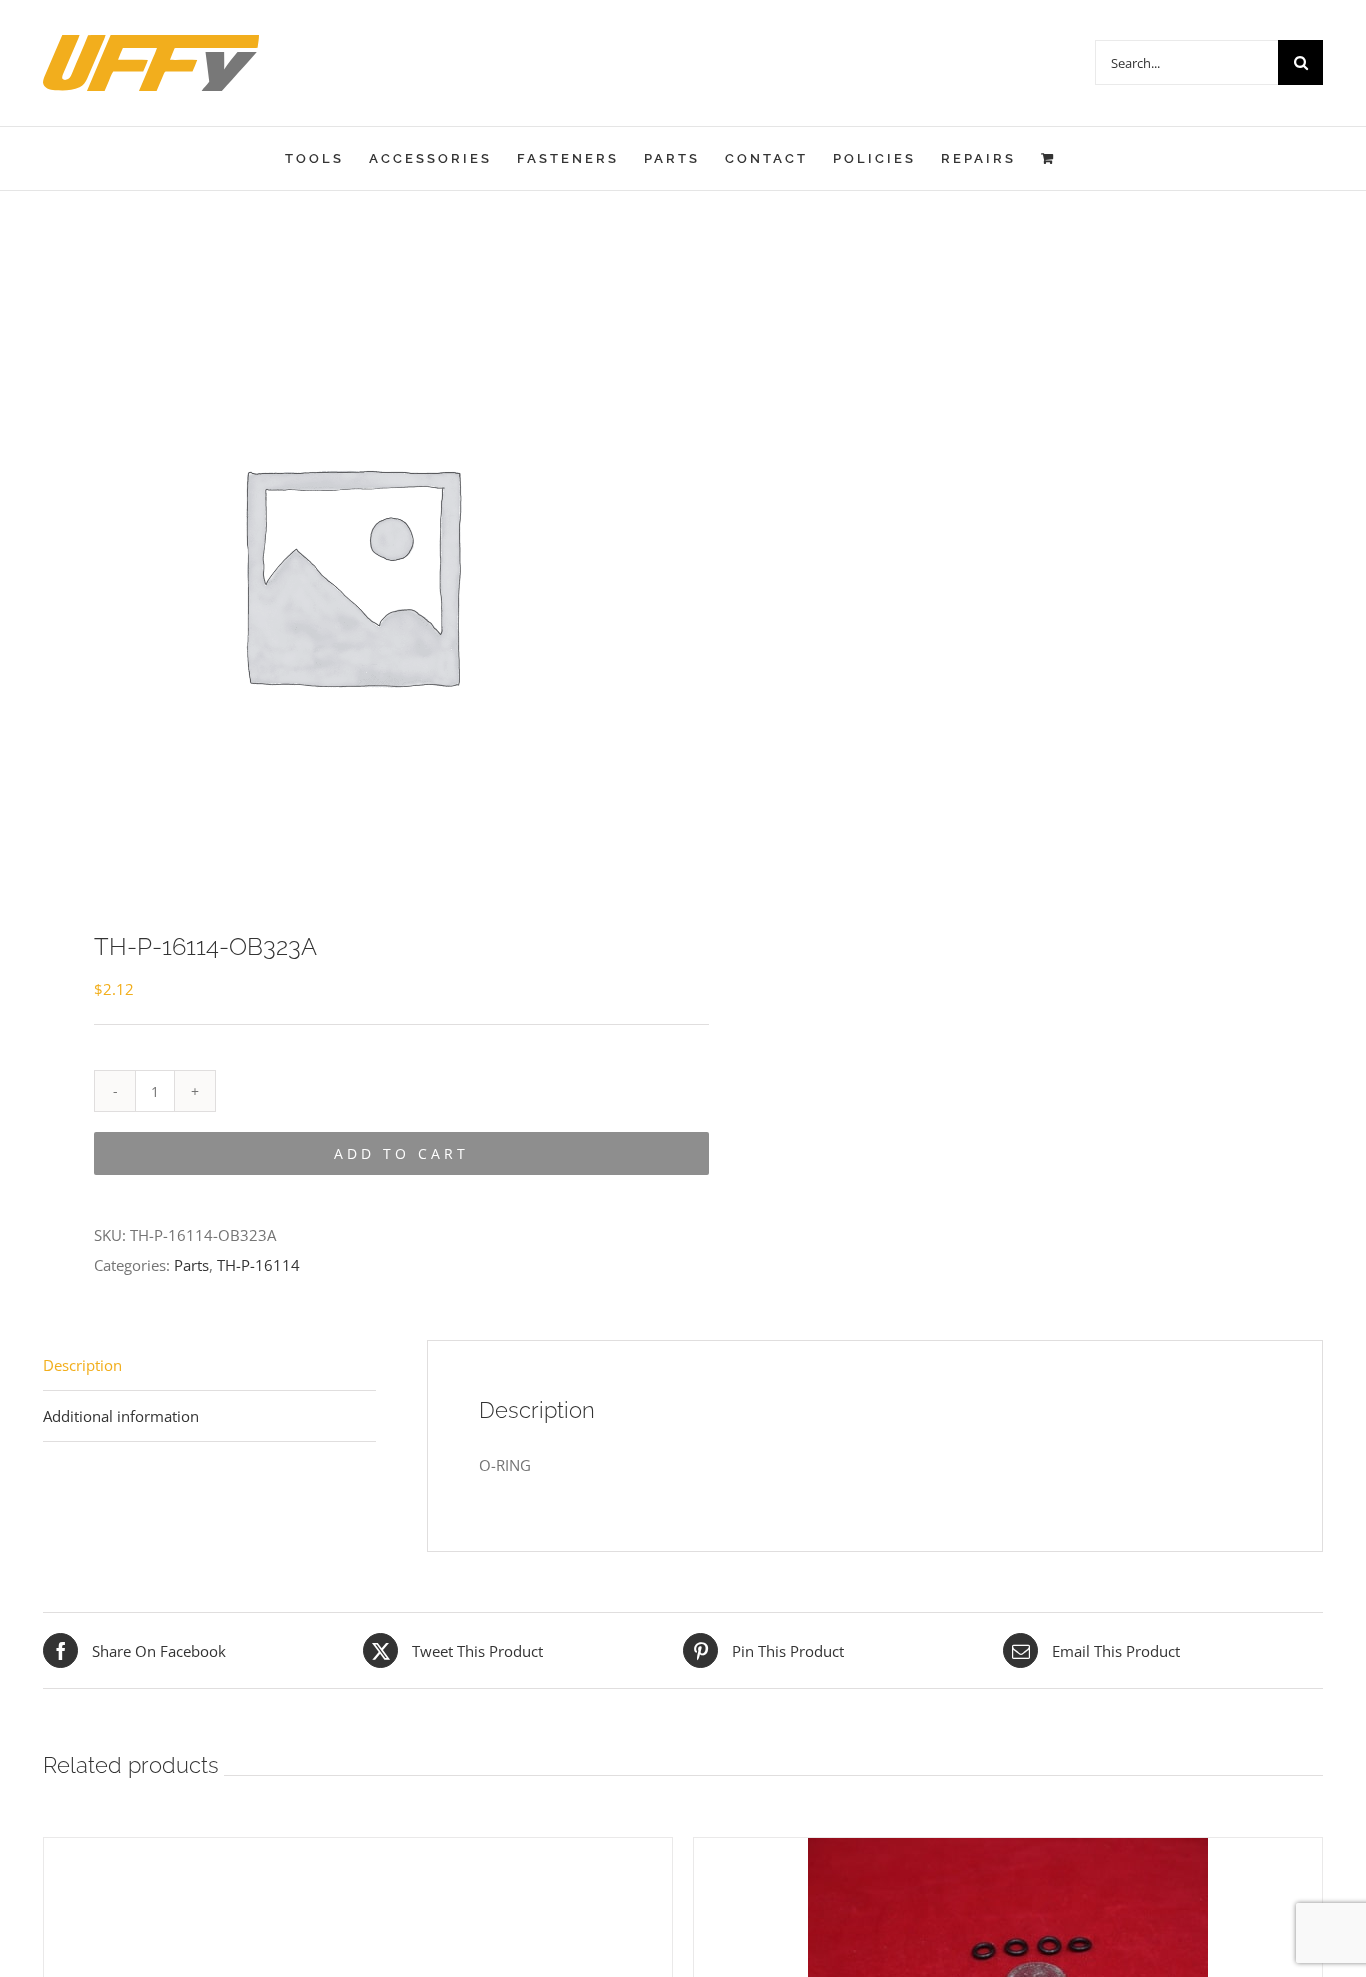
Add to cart (401, 1153)
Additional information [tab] (121, 1416)
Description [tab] (82, 1365)
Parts (191, 1265)
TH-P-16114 (258, 1265)
